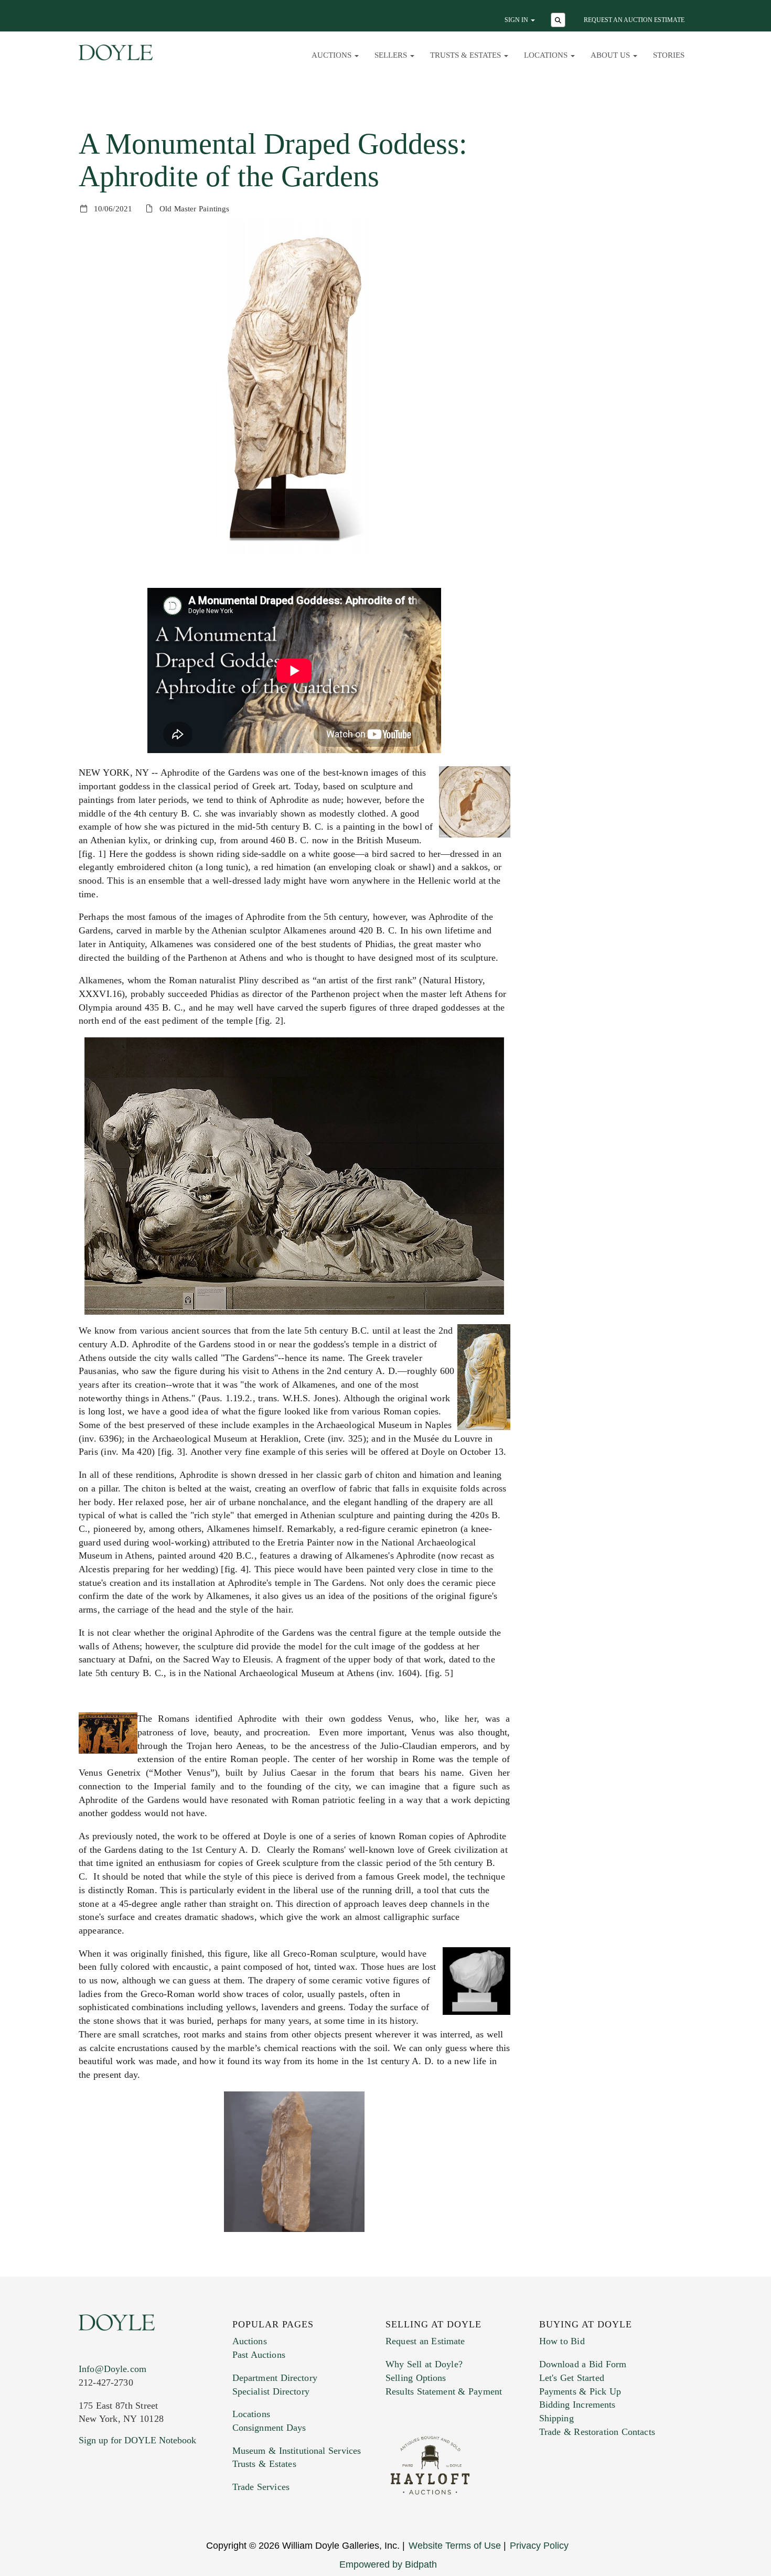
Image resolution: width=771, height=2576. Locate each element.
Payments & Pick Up (580, 2391)
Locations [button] (547, 55)
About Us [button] (611, 55)
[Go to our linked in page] (133, 2504)
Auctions (250, 2341)
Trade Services (261, 2487)
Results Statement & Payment (444, 2391)
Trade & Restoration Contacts (597, 2432)
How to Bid (562, 2341)
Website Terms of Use (455, 2546)
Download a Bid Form (583, 2364)
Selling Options (416, 2378)
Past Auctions (259, 2355)
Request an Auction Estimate (634, 20)
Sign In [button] (517, 20)
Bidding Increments (577, 2405)
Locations (251, 2414)
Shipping (556, 2418)
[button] (559, 21)
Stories (669, 55)
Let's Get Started (572, 2378)
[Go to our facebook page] (89, 2504)
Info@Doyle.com (113, 2369)
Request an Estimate (425, 2341)
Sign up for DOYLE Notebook (137, 2440)
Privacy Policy (539, 2546)
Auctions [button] (333, 55)
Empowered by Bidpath (388, 2564)
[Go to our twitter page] (111, 2504)
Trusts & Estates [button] (467, 55)
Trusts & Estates (264, 2464)
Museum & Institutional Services (297, 2451)
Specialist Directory (271, 2391)
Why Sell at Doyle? (424, 2364)
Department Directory (275, 2378)
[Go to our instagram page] (156, 2504)
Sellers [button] (392, 55)
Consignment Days (269, 2428)
